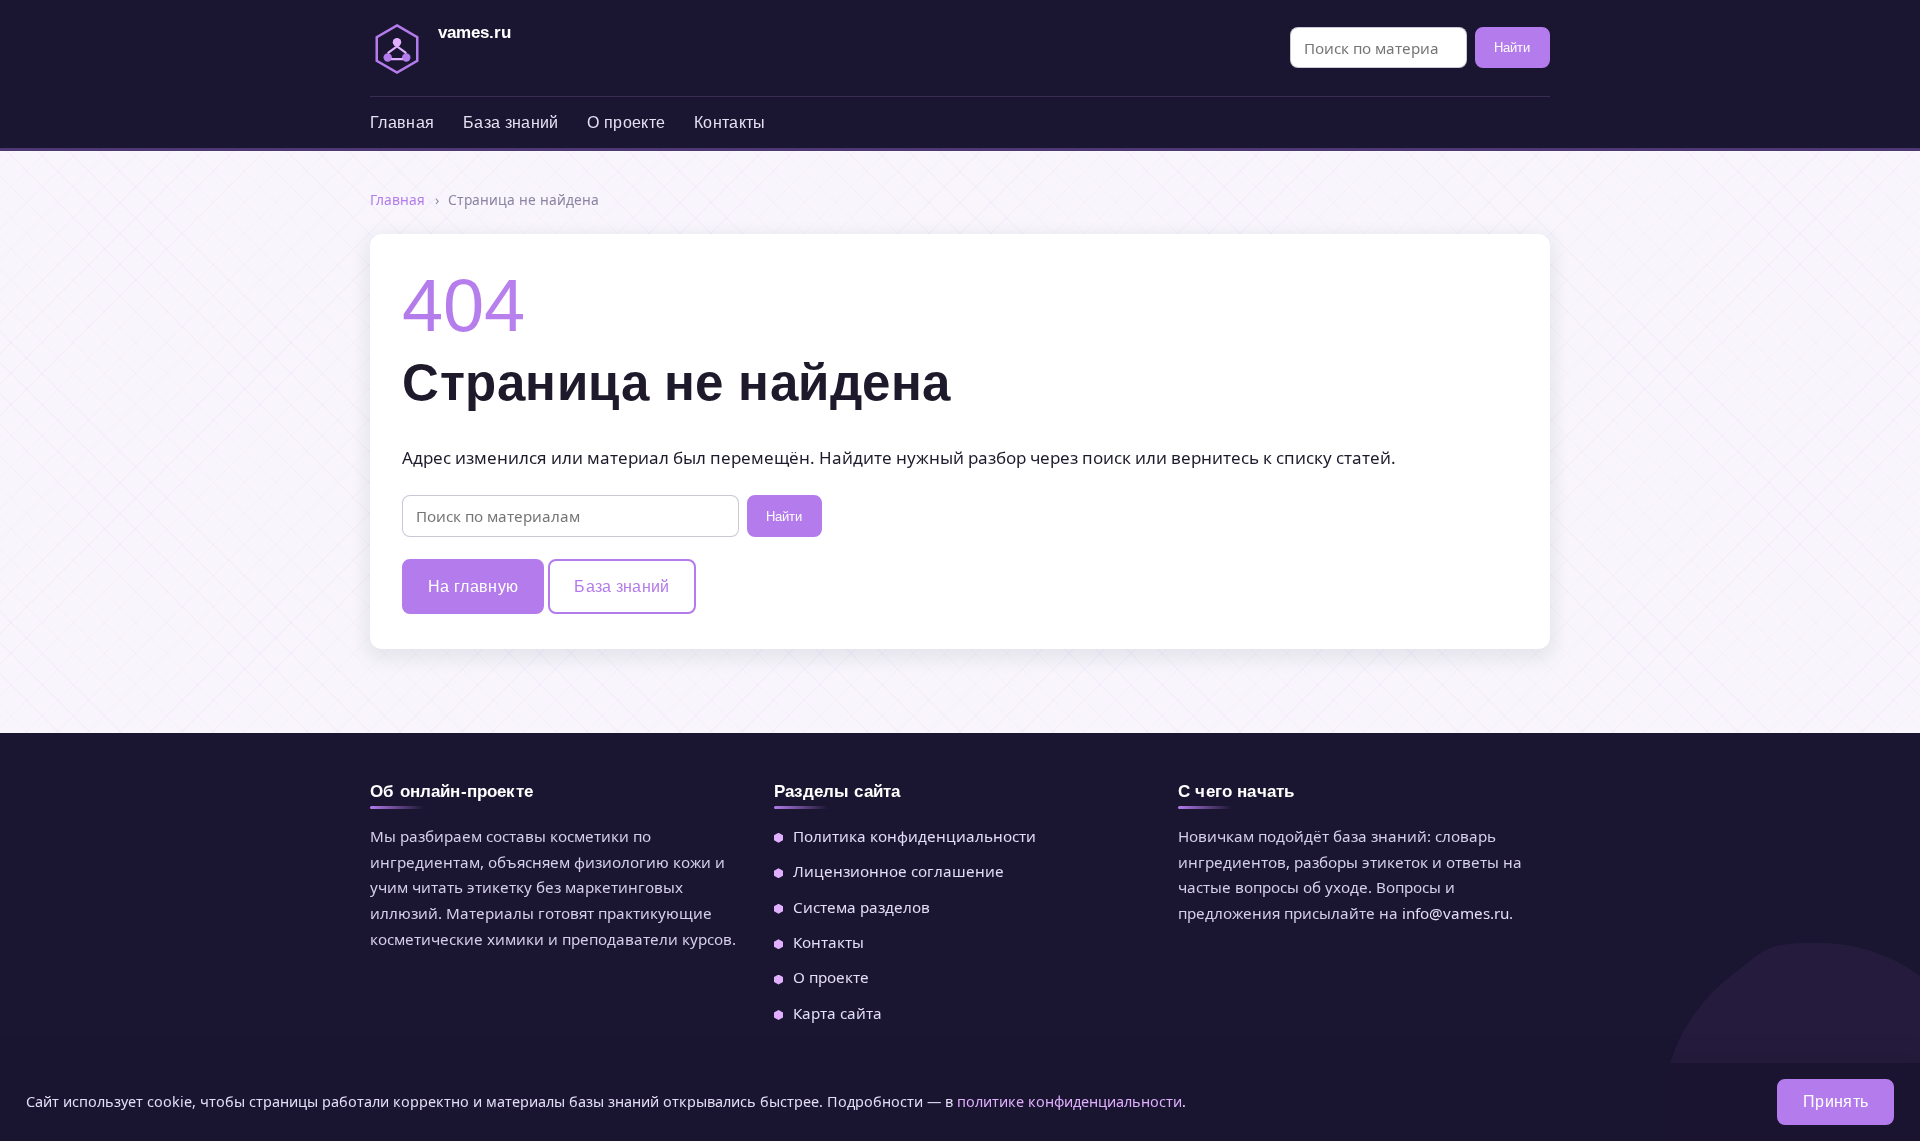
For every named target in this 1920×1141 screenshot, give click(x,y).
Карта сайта (837, 1013)
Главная (402, 122)
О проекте (626, 122)
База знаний (511, 122)
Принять (1835, 1101)
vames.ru (474, 32)
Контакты (730, 122)
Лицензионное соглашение (898, 871)
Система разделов (861, 907)
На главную (473, 586)
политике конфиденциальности (1069, 1101)
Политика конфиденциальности (914, 836)
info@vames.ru (1455, 913)
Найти (1512, 47)
